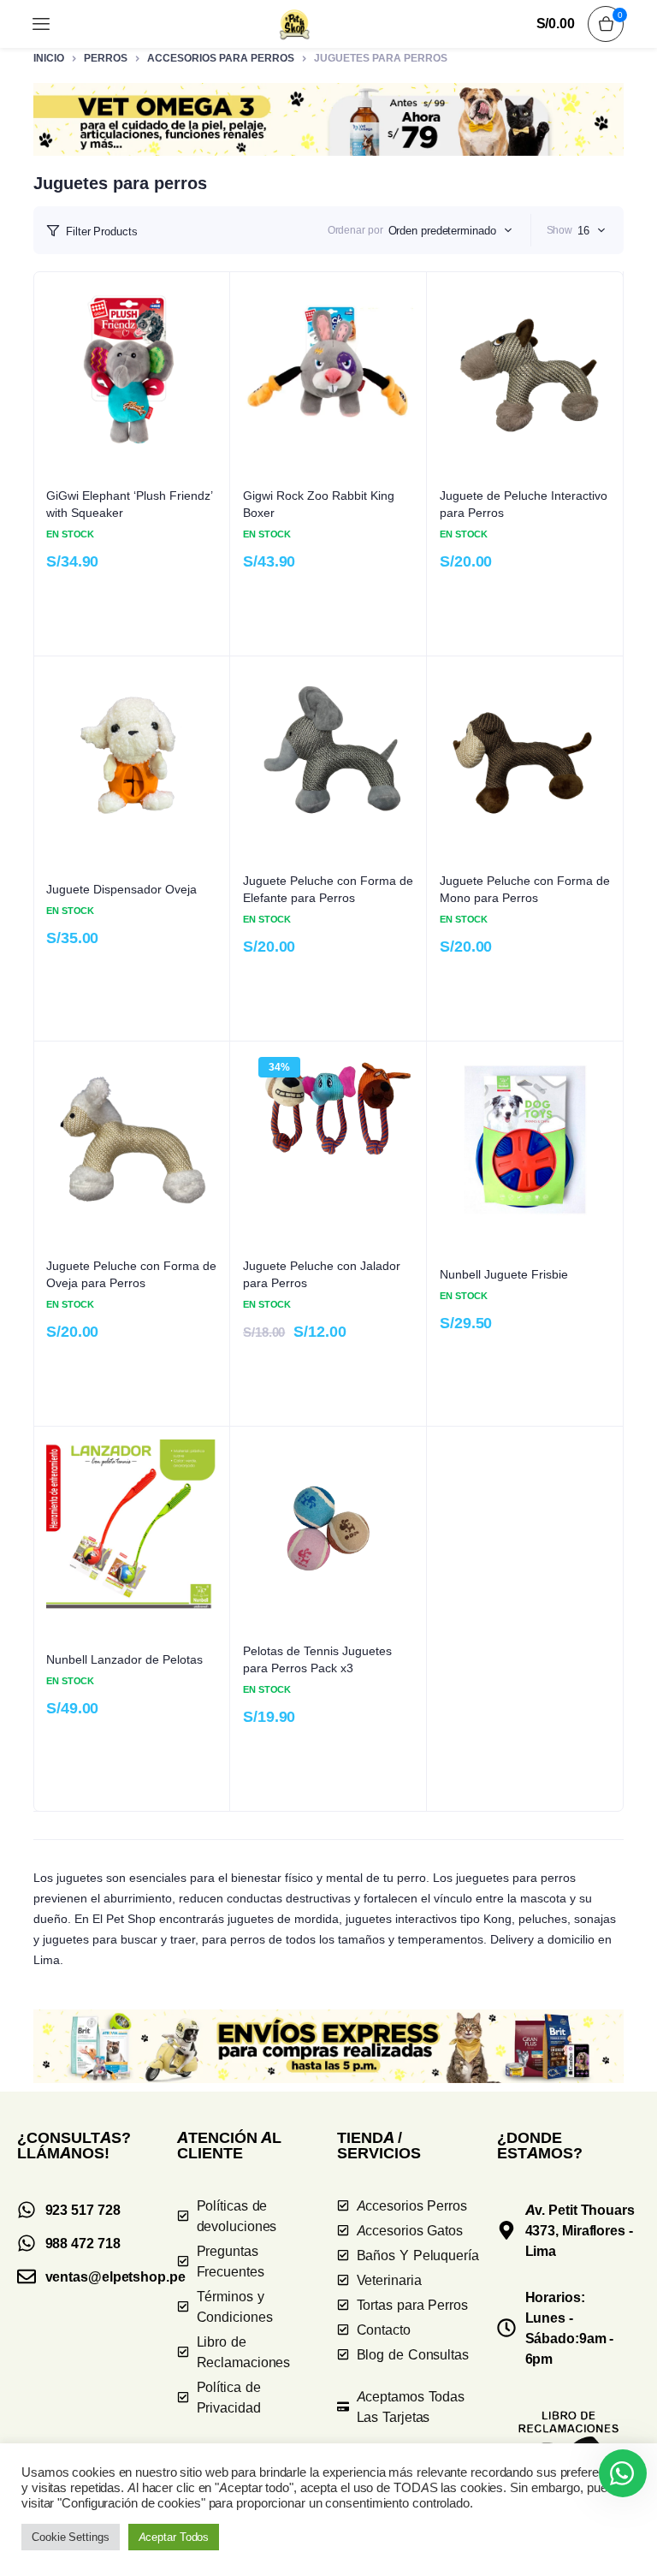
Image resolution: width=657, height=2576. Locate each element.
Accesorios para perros (221, 58)
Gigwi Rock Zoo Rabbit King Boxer (319, 504)
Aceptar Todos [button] (174, 2537)
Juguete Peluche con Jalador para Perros (322, 1274)
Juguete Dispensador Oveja (121, 889)
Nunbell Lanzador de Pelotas (124, 1659)
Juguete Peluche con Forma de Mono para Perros (525, 889)
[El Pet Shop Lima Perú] (295, 24)
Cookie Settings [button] (71, 2537)
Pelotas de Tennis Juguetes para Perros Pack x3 (317, 1659)
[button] (328, 119)
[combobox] (450, 230)
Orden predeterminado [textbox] (442, 230)
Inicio (49, 58)
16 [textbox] (583, 230)
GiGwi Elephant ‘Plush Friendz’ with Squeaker (130, 504)
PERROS (106, 58)
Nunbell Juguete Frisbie (504, 1274)
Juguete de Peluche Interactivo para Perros (524, 504)
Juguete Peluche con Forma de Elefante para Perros (328, 889)
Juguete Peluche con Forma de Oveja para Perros (131, 1274)
